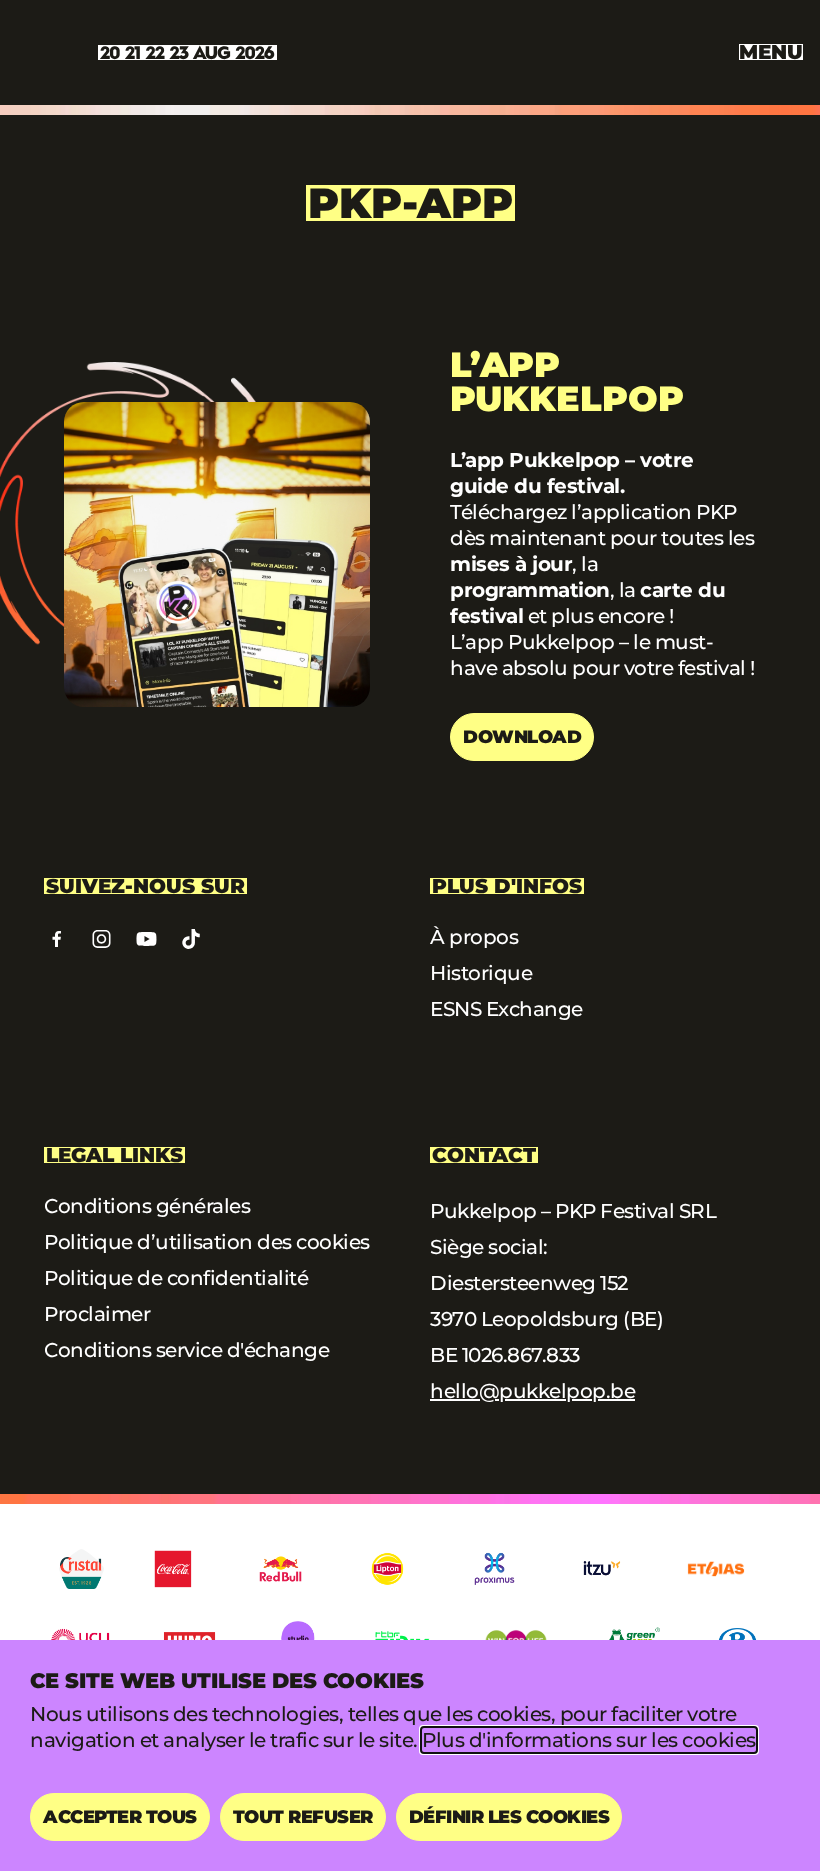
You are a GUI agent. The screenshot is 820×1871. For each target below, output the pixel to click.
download (522, 737)
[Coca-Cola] (173, 1569)
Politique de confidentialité (176, 1278)
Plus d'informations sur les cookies (589, 1740)
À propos (474, 937)
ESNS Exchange (506, 1009)
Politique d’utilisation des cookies (207, 1242)
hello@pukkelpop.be (532, 1391)
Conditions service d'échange (186, 1350)
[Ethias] (716, 1569)
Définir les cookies (509, 1817)
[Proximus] (494, 1569)
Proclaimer (97, 1314)
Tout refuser (303, 1817)
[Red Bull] (280, 1569)
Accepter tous (120, 1817)
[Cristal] (81, 1569)
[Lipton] (387, 1569)
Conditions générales (147, 1206)
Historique (481, 973)
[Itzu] (601, 1569)
